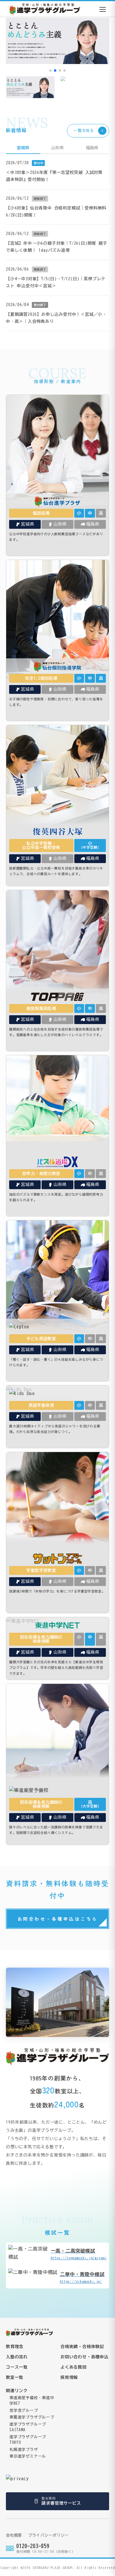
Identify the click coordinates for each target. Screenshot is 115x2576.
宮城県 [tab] (23, 148)
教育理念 (15, 2347)
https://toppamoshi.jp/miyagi (79, 2254)
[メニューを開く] (103, 9)
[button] (50, 71)
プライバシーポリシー (48, 2535)
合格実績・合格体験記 (82, 2347)
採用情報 (69, 2377)
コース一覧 (17, 2367)
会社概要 (14, 2535)
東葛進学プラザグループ (32, 2417)
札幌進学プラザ (24, 2450)
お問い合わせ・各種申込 (84, 2357)
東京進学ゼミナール (28, 2456)
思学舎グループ (24, 2410)
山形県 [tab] (57, 148)
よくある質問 (74, 2367)
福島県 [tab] (92, 148)
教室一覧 (15, 2377)
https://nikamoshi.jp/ (82, 2278)
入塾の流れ (17, 2357)
